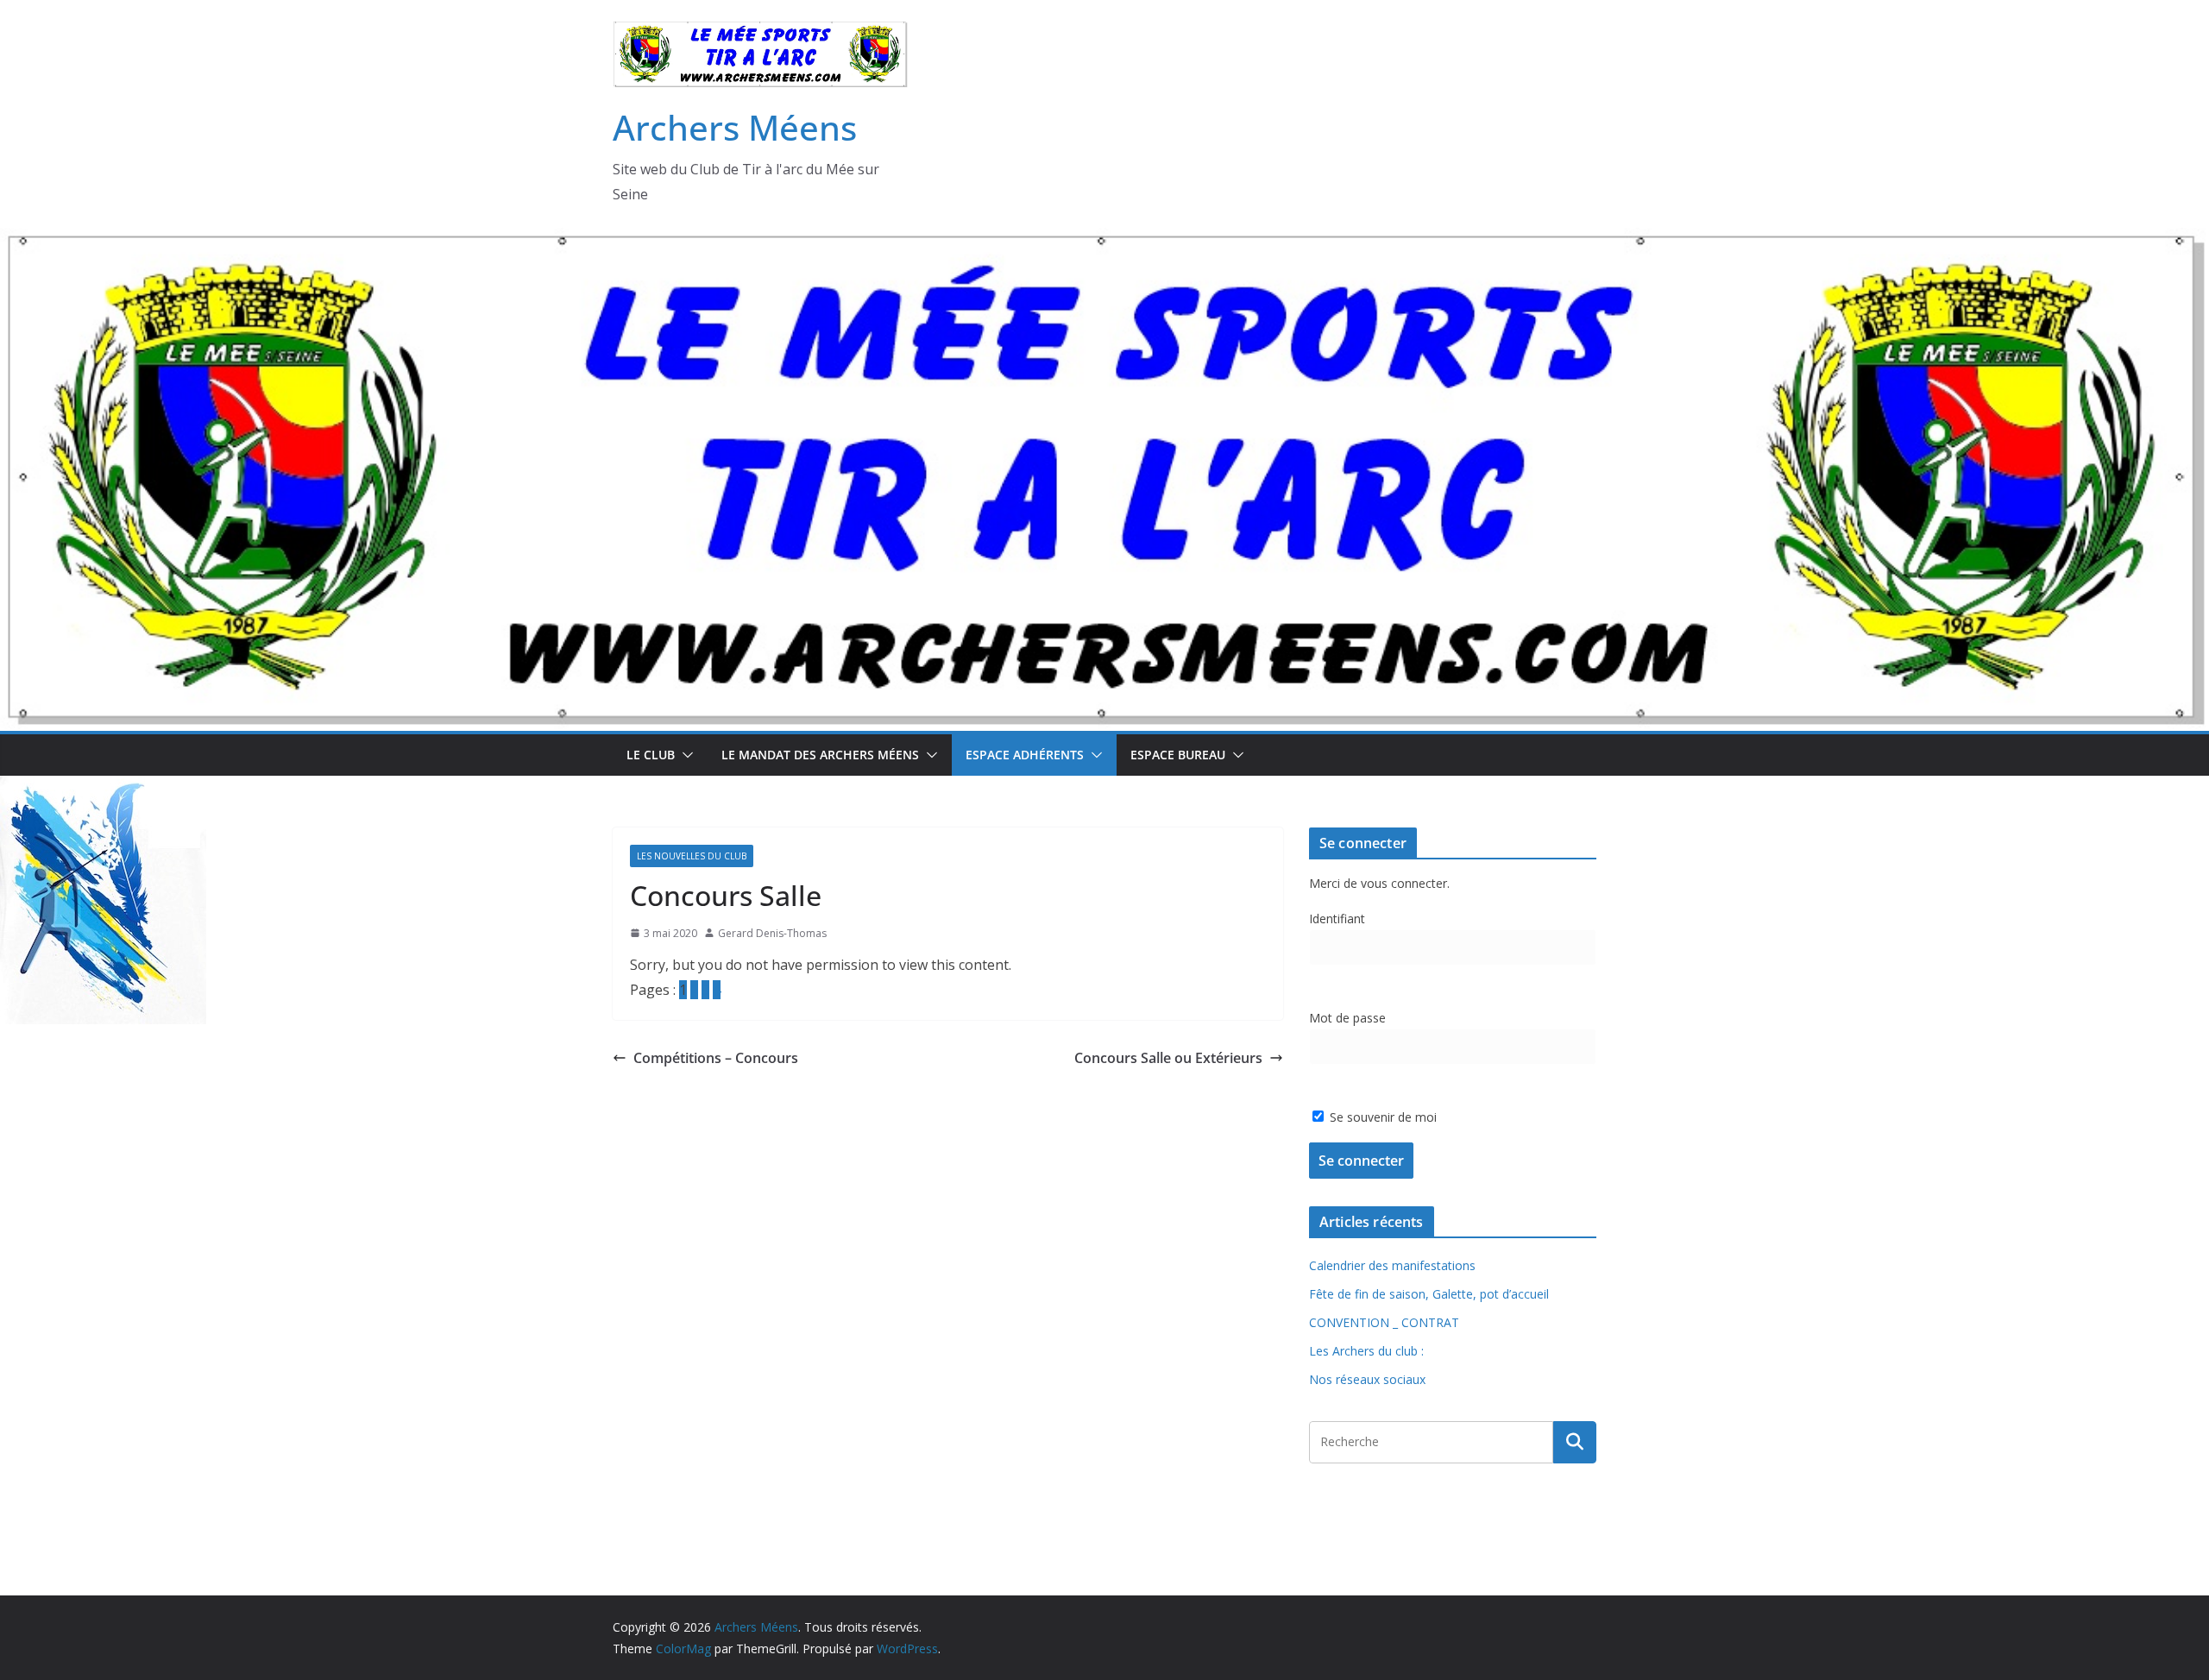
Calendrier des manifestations (1392, 1265)
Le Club (651, 755)
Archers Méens (735, 127)
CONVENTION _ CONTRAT (1384, 1322)
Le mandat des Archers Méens (820, 755)
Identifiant (1337, 919)
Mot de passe (1347, 1018)
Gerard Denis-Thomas (772, 933)
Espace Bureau (1178, 755)
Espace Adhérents (1025, 755)
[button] (684, 755)
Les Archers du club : (1366, 1351)
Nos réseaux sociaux (1367, 1379)
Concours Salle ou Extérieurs (1168, 1058)
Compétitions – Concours (716, 1058)
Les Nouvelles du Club (692, 856)
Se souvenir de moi (1381, 1117)
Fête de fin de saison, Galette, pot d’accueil (1429, 1294)
